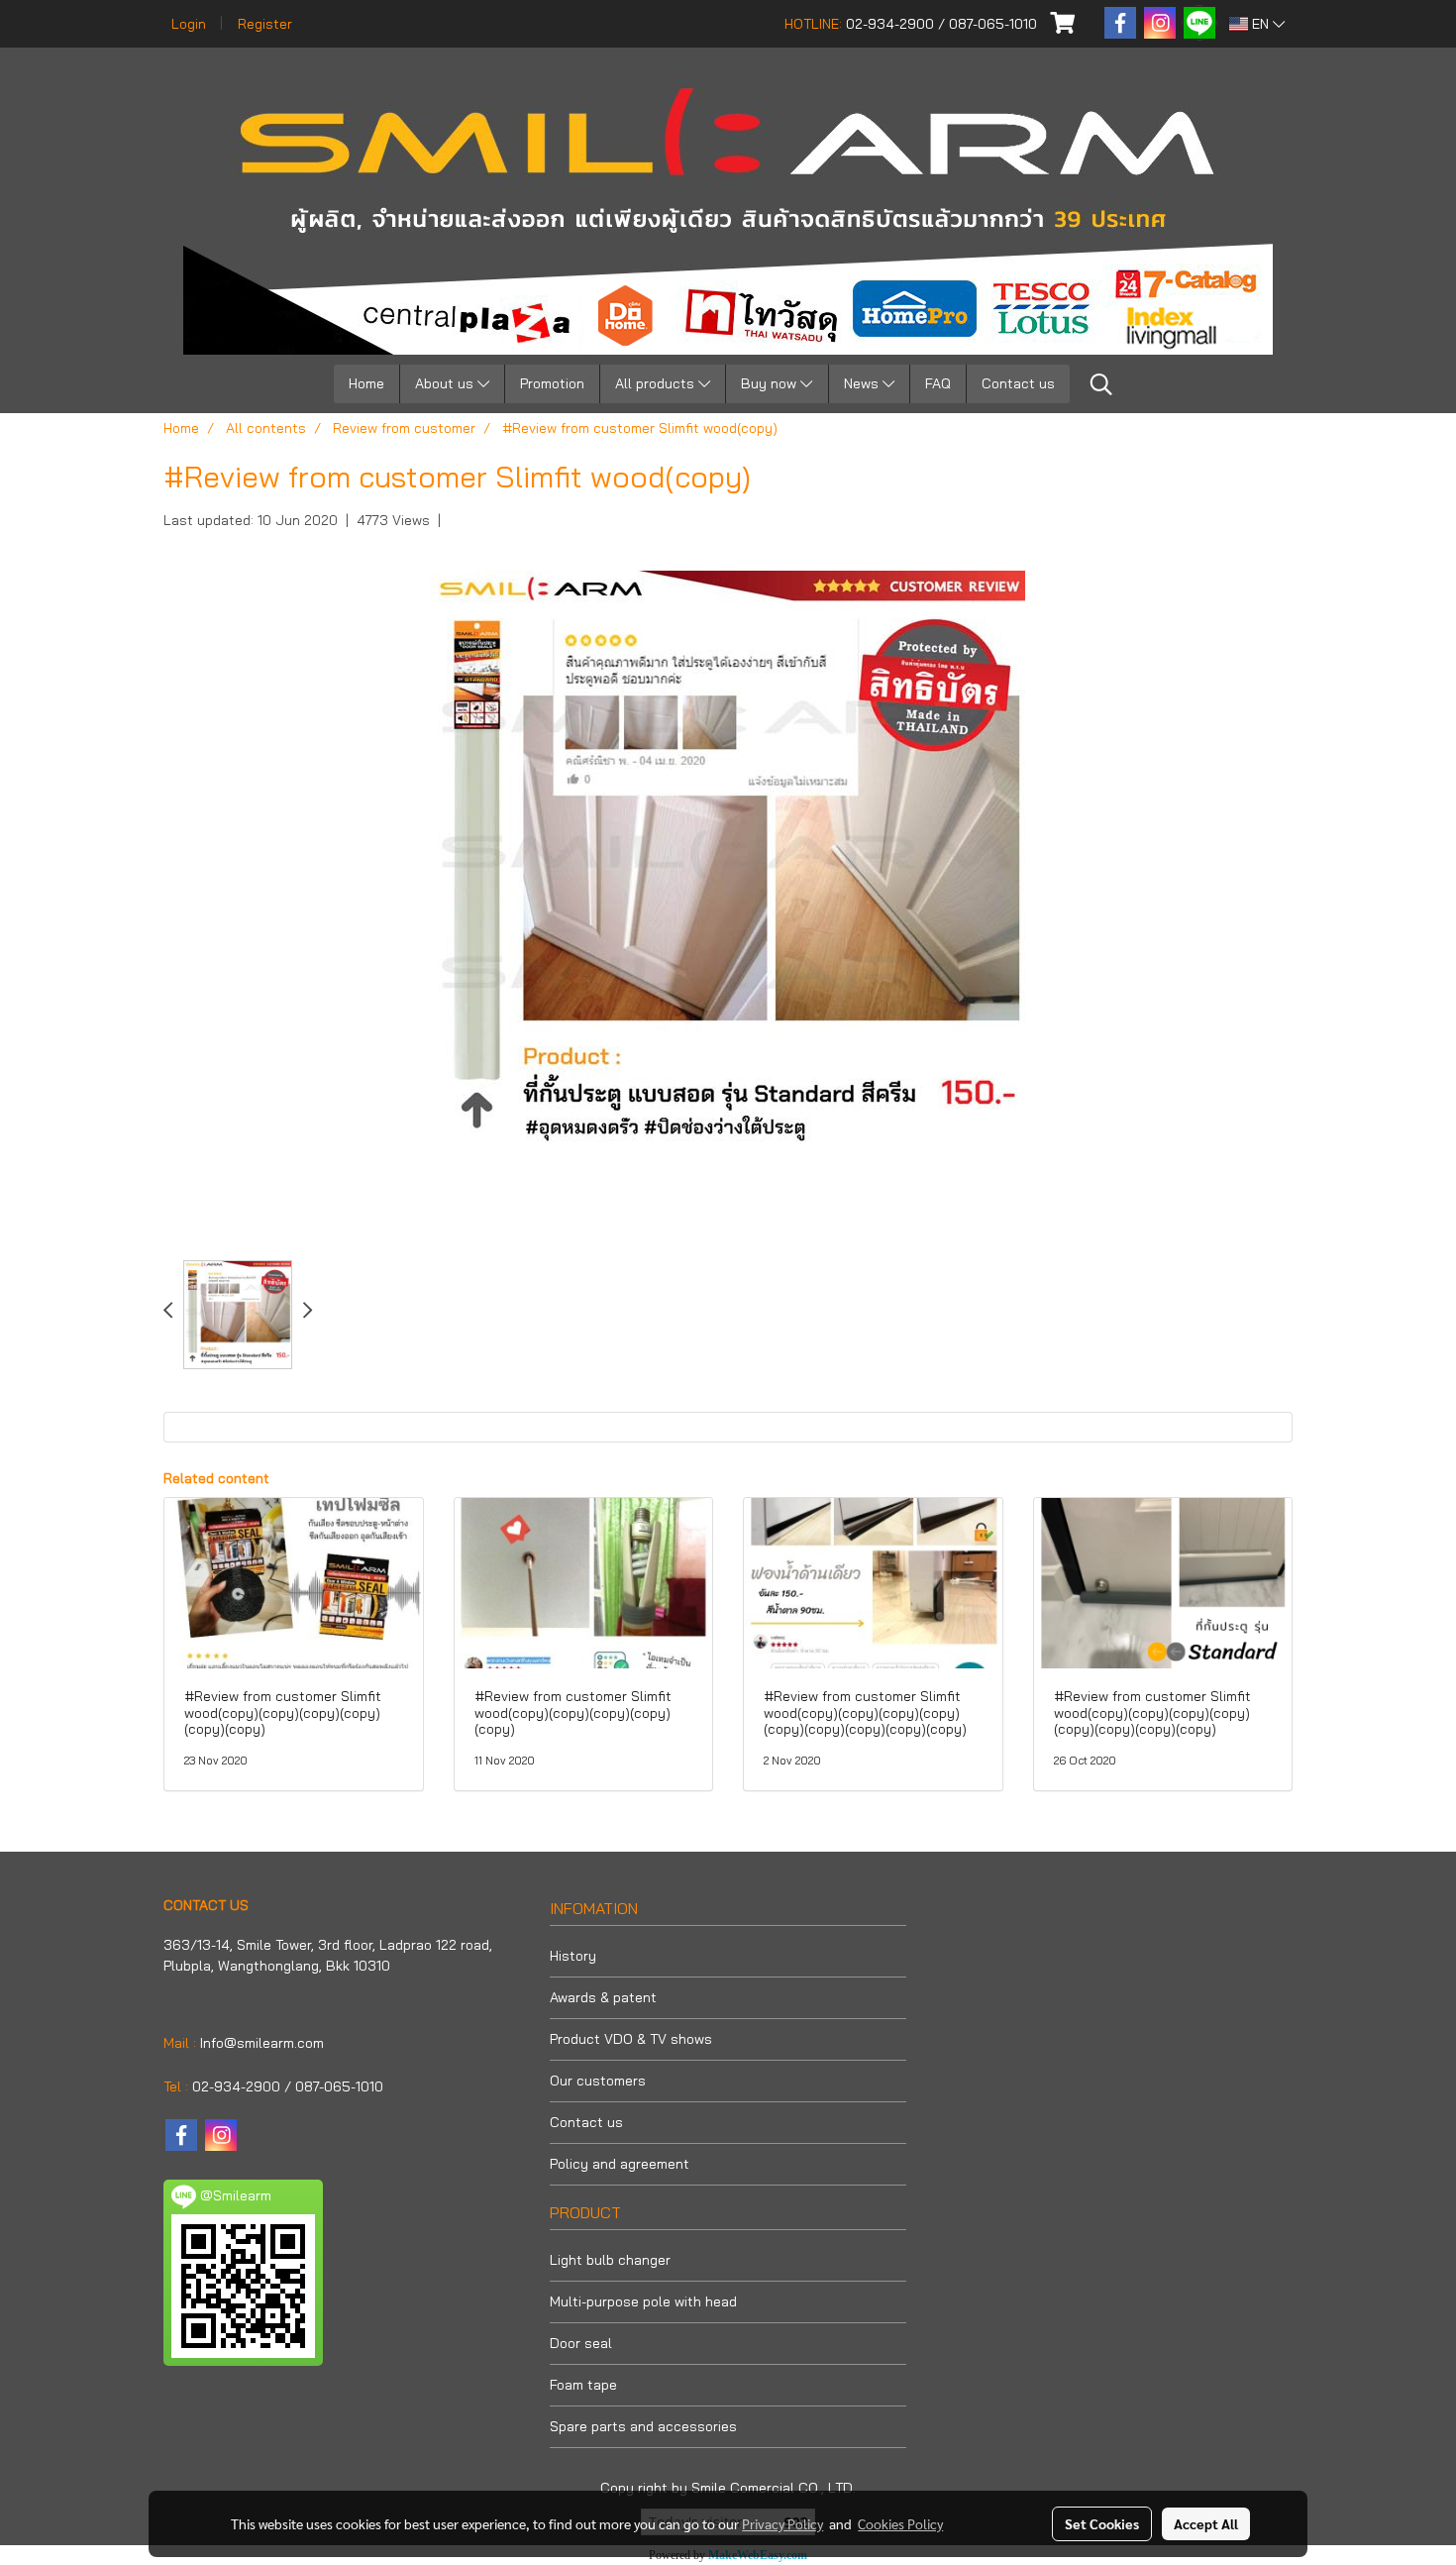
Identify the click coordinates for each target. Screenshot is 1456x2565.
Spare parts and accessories (643, 2426)
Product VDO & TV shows (631, 2039)
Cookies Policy (900, 2523)
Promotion (552, 383)
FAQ (938, 383)
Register (265, 24)
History (573, 1956)
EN (1260, 24)
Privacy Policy (782, 2523)
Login (189, 24)
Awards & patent (603, 1997)
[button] (1101, 384)
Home (366, 383)
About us (446, 383)
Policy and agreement (620, 2164)
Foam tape (583, 2385)
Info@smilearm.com (262, 2043)
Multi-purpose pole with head (643, 2301)
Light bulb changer (610, 2260)
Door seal (581, 2343)
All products (657, 383)
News (863, 383)
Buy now (771, 383)
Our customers (598, 2081)
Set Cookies (1102, 2523)
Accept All (1206, 2523)
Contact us (1018, 383)
